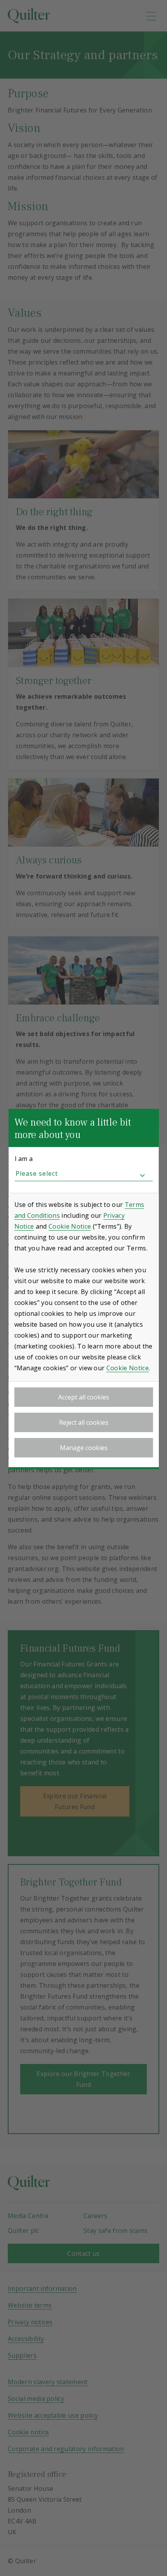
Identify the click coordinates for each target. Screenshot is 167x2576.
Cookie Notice (70, 1226)
